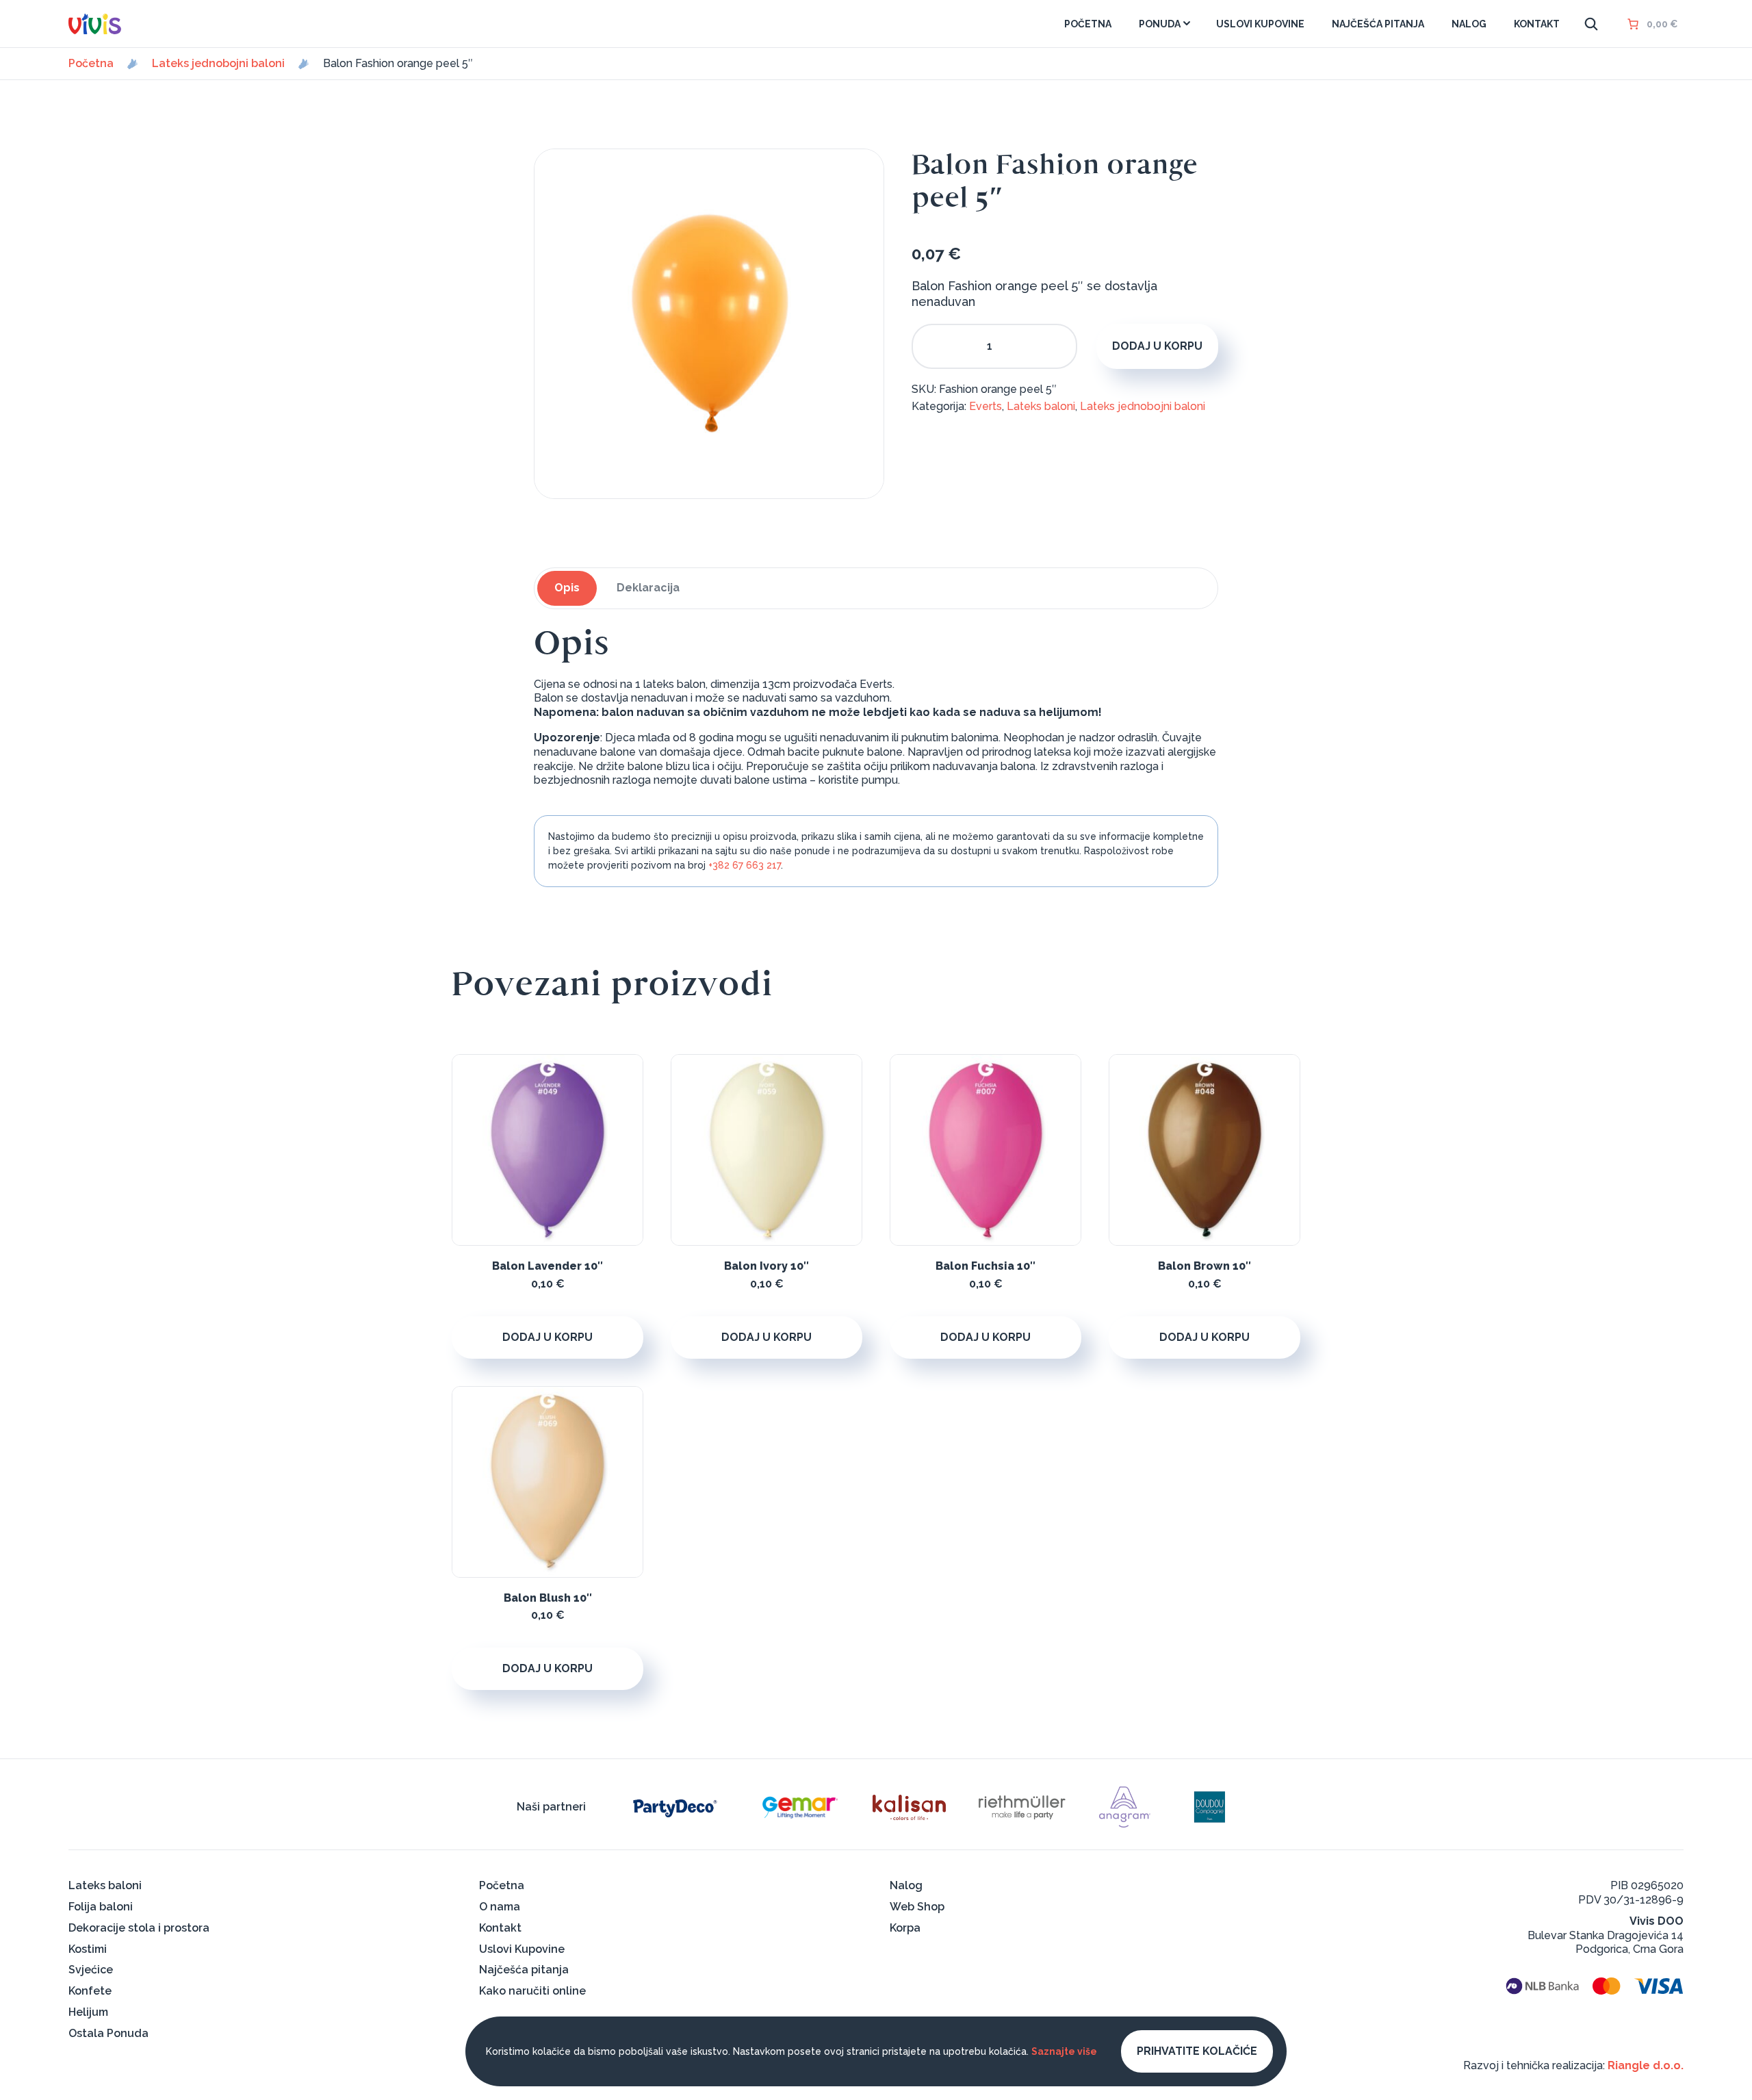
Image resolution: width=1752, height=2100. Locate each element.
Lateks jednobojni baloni (218, 64)
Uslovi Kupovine (522, 1949)
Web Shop (917, 1907)
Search (1591, 24)
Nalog (906, 1885)
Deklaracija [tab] (648, 588)
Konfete (90, 1991)
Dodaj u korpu (1157, 346)
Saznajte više (1064, 2051)
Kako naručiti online (532, 1991)
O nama (500, 1907)
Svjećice (91, 1970)
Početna (91, 64)
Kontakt (500, 1928)
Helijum (88, 2012)
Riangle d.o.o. (1646, 2065)
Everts (985, 406)
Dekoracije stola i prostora (139, 1928)
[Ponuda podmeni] (1187, 23)
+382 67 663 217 (745, 865)
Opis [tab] (567, 588)
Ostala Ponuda (108, 2033)
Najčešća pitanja (524, 1970)
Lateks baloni (1041, 406)
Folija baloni (101, 1907)
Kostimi (88, 1949)
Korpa (905, 1928)
